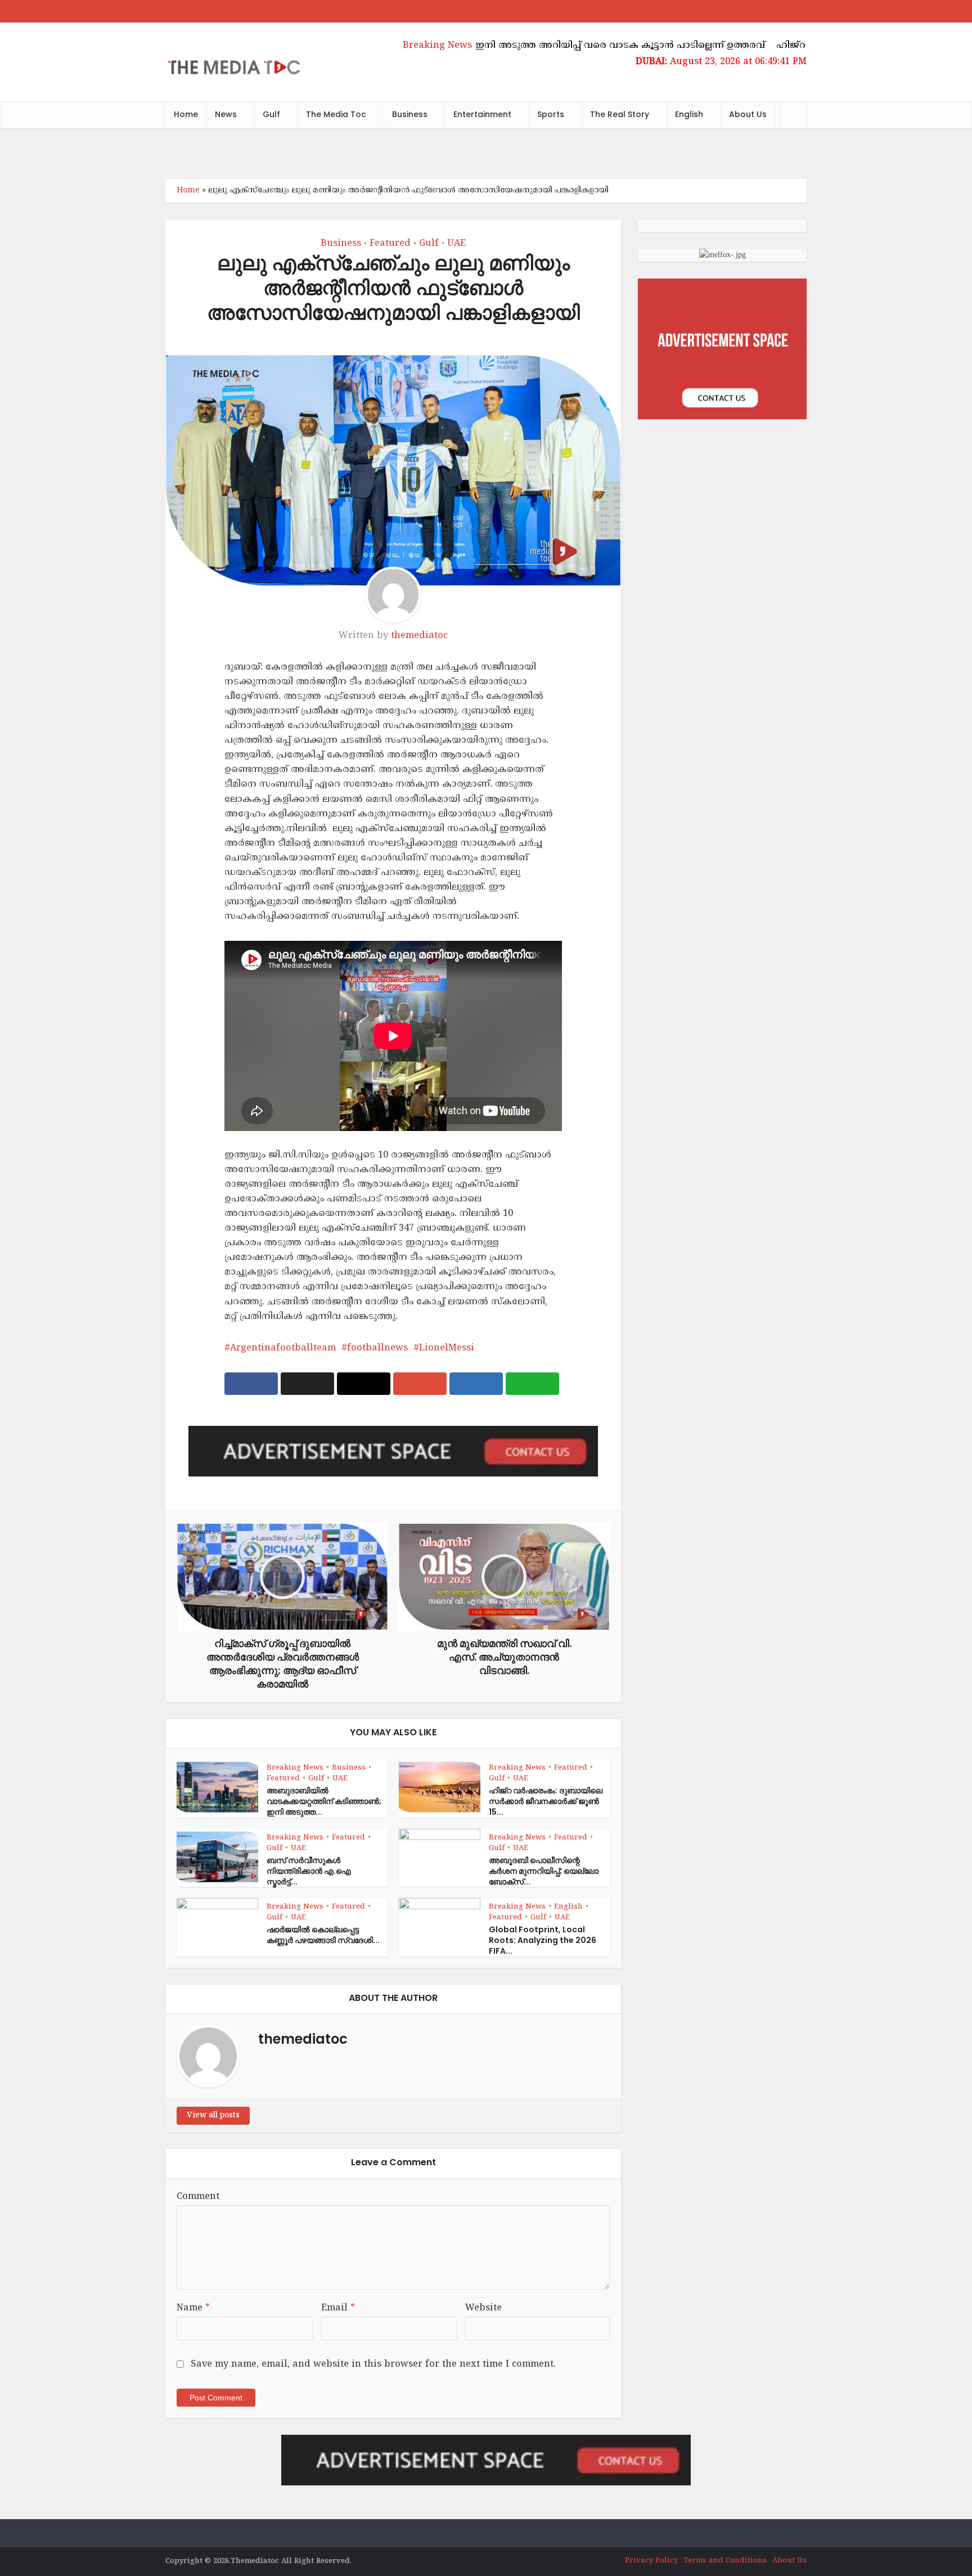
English (689, 114)
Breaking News (295, 1768)
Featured (390, 244)
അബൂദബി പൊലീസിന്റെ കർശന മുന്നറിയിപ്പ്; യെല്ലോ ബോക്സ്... (544, 1871)
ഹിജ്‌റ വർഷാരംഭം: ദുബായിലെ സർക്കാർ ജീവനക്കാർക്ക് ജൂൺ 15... (546, 1801)
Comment (198, 2197)
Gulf (271, 114)
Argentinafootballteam (283, 1348)
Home (186, 114)
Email (338, 2308)
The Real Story (620, 114)
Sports (551, 114)
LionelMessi (447, 1348)
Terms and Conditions (725, 2561)
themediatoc (419, 636)
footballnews (377, 1348)
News (226, 114)
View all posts (213, 2115)
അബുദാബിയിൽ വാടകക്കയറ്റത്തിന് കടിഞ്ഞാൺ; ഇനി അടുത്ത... (324, 1801)
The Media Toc (336, 114)
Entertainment (482, 114)
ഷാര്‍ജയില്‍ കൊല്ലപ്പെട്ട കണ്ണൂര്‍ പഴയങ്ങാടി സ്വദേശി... (323, 1935)
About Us (748, 114)
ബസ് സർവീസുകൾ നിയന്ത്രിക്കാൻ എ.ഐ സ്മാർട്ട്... (309, 1871)
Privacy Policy (651, 2561)
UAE (456, 244)
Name (193, 2308)
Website (483, 2308)
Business (410, 114)
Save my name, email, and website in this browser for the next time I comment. (373, 2364)
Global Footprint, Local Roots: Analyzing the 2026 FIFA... (543, 1940)
